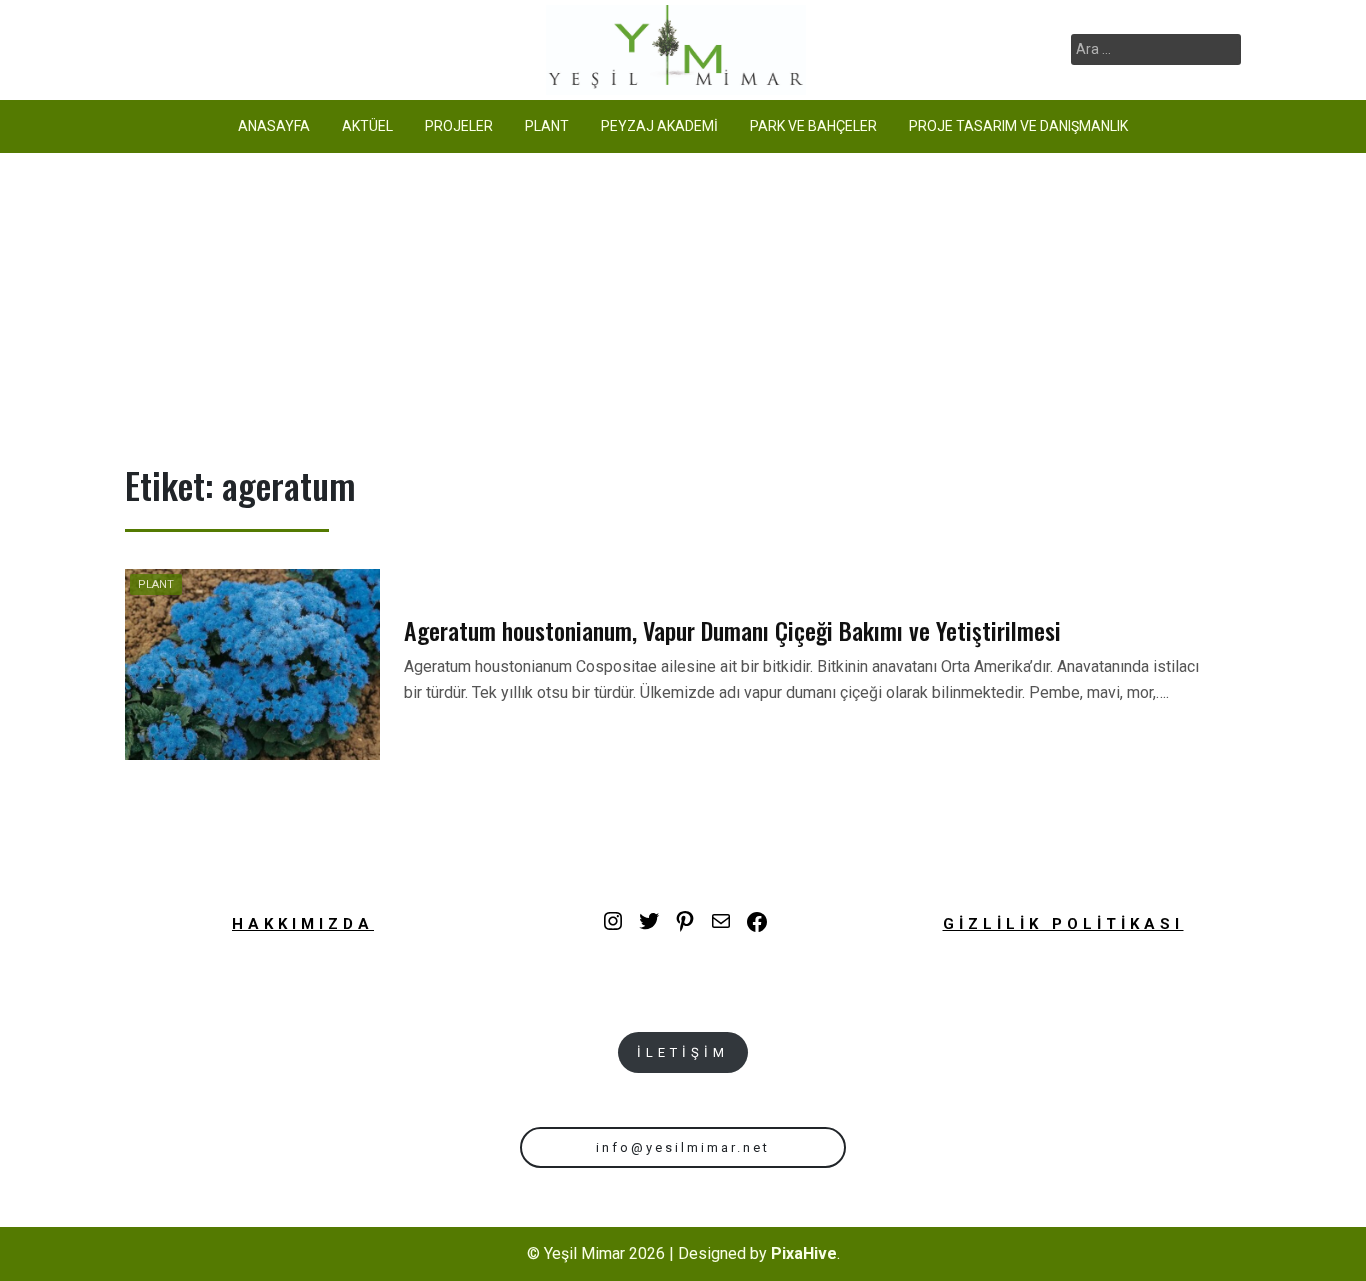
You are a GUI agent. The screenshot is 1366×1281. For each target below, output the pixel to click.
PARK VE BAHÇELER (813, 126)
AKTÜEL (367, 126)
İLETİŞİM (683, 1052)
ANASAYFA (274, 126)
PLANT (547, 126)
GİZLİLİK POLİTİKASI (1063, 924)
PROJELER (459, 126)
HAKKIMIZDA (303, 924)
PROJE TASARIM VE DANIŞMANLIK (1018, 126)
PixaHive (804, 1253)
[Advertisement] (683, 303)
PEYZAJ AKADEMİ (659, 126)
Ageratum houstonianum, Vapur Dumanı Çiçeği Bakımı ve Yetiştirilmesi (732, 630)
